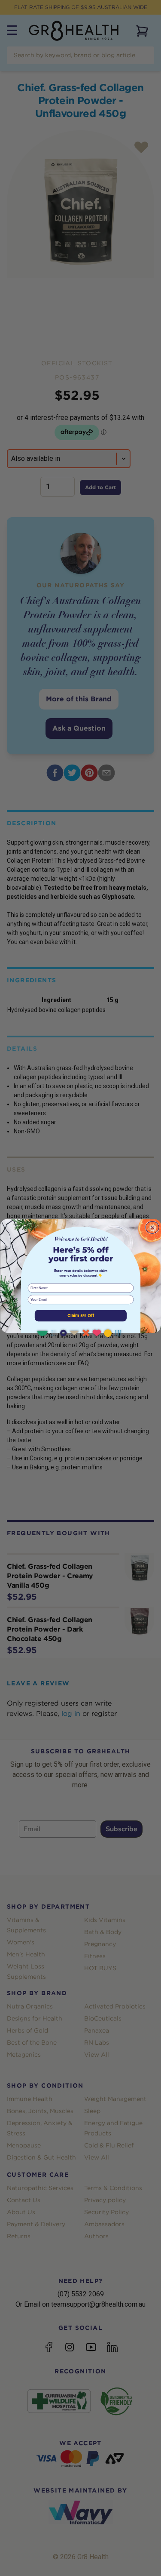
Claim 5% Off (80, 1315)
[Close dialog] (152, 1227)
